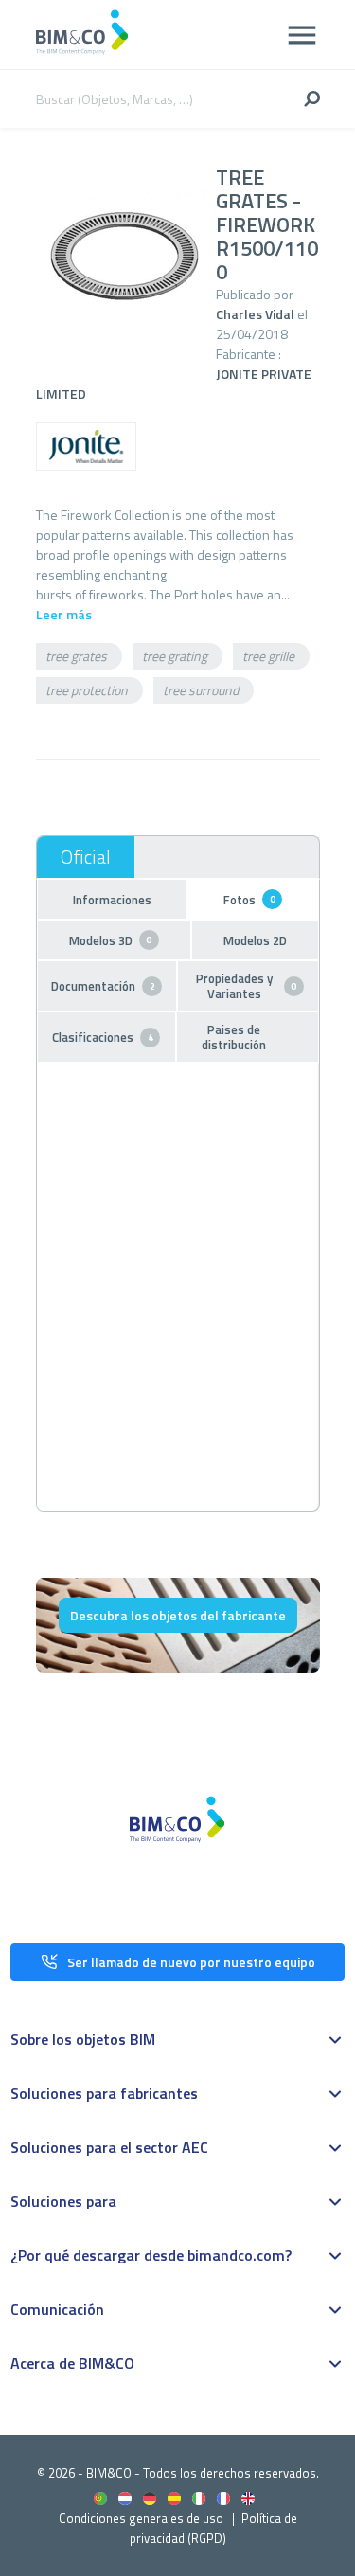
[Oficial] (86, 857)
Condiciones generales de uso (141, 2518)
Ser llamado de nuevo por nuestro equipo (191, 1962)
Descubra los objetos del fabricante (178, 1615)
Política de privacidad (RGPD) (213, 2528)
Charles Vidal (255, 314)
